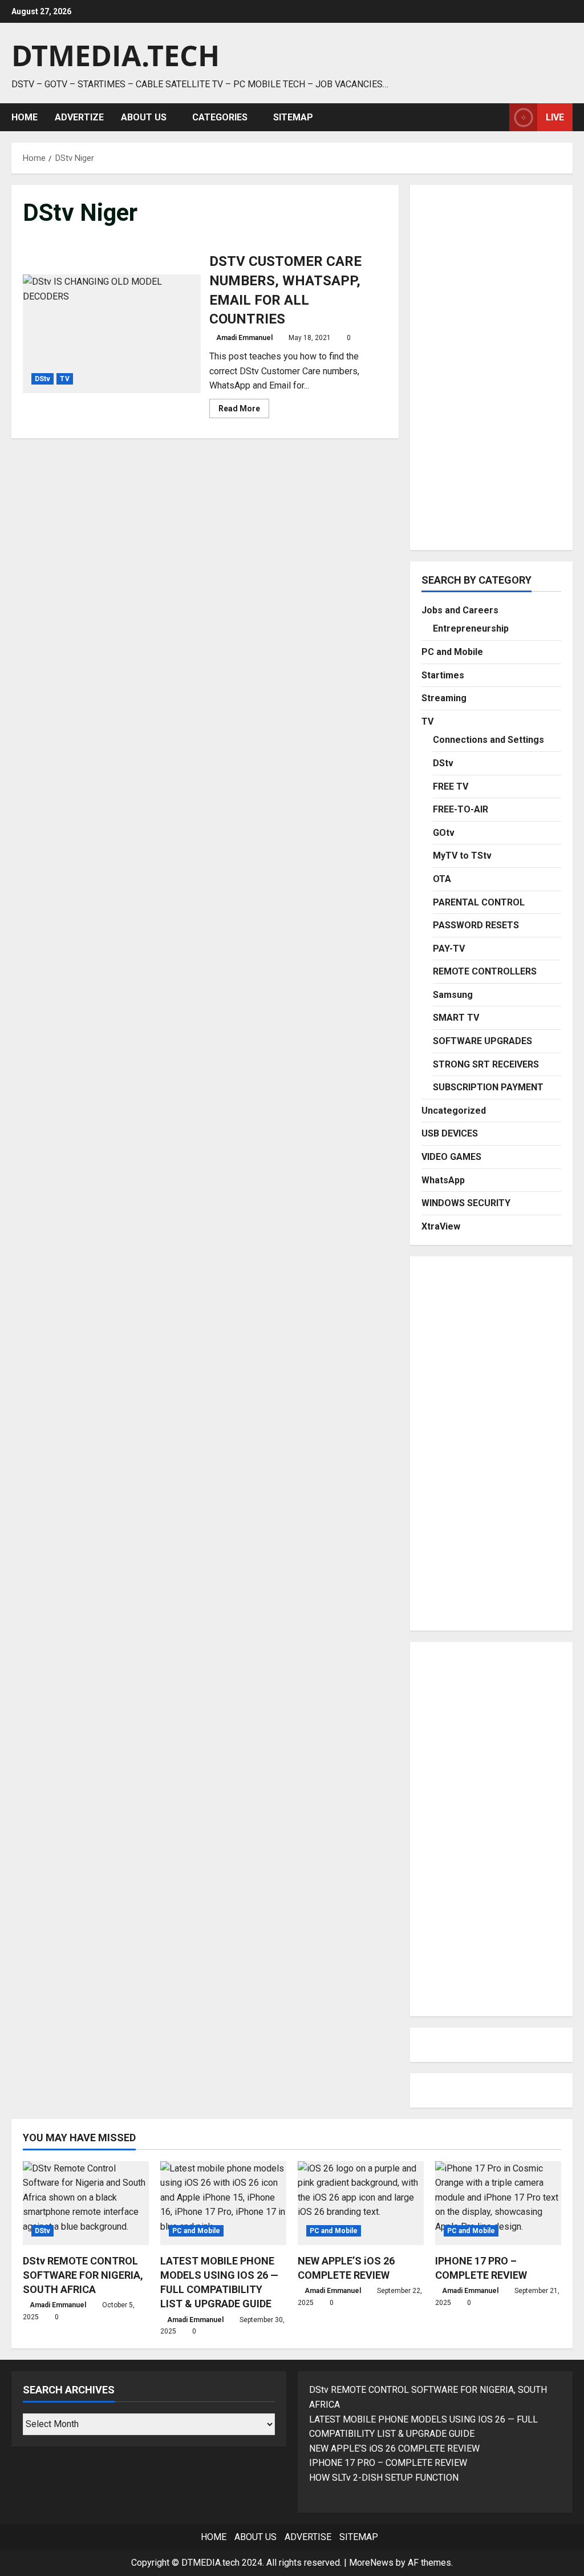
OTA (442, 879)
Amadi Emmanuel (244, 338)
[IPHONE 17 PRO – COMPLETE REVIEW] (498, 2203)
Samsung (453, 995)
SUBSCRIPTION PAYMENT (488, 1087)
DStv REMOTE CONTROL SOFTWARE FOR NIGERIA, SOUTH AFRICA (83, 2275)
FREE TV (451, 786)
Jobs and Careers (460, 610)
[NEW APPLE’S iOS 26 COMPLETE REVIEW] (361, 2203)
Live (555, 117)
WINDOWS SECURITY (466, 1203)
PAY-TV (449, 949)
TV (64, 379)
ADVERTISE (308, 2537)
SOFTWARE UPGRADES (482, 1041)
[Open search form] (497, 117)
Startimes (443, 675)
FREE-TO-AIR (461, 809)
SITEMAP (293, 117)
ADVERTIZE (79, 117)
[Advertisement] (491, 367)
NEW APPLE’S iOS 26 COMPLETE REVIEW (394, 2448)
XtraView (441, 1226)
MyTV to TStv (462, 856)
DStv (42, 379)
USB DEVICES (450, 1133)
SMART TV (456, 1018)
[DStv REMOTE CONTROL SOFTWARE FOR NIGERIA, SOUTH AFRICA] (86, 2203)
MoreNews (371, 2563)
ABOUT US (144, 117)
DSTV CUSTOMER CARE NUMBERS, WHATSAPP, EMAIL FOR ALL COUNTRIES (112, 334)
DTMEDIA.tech (115, 55)
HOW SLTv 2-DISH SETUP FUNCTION (384, 2478)
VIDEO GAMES (451, 1157)
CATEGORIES (220, 117)
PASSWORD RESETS (476, 925)
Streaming (444, 698)
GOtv (444, 833)
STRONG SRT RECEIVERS (486, 1064)
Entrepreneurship (471, 628)
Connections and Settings (488, 740)
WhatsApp (443, 1180)
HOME (25, 117)
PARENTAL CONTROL (479, 902)
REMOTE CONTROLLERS (485, 971)
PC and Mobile (452, 652)
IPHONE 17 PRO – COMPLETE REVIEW (388, 2463)
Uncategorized (454, 1111)
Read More (244, 411)
